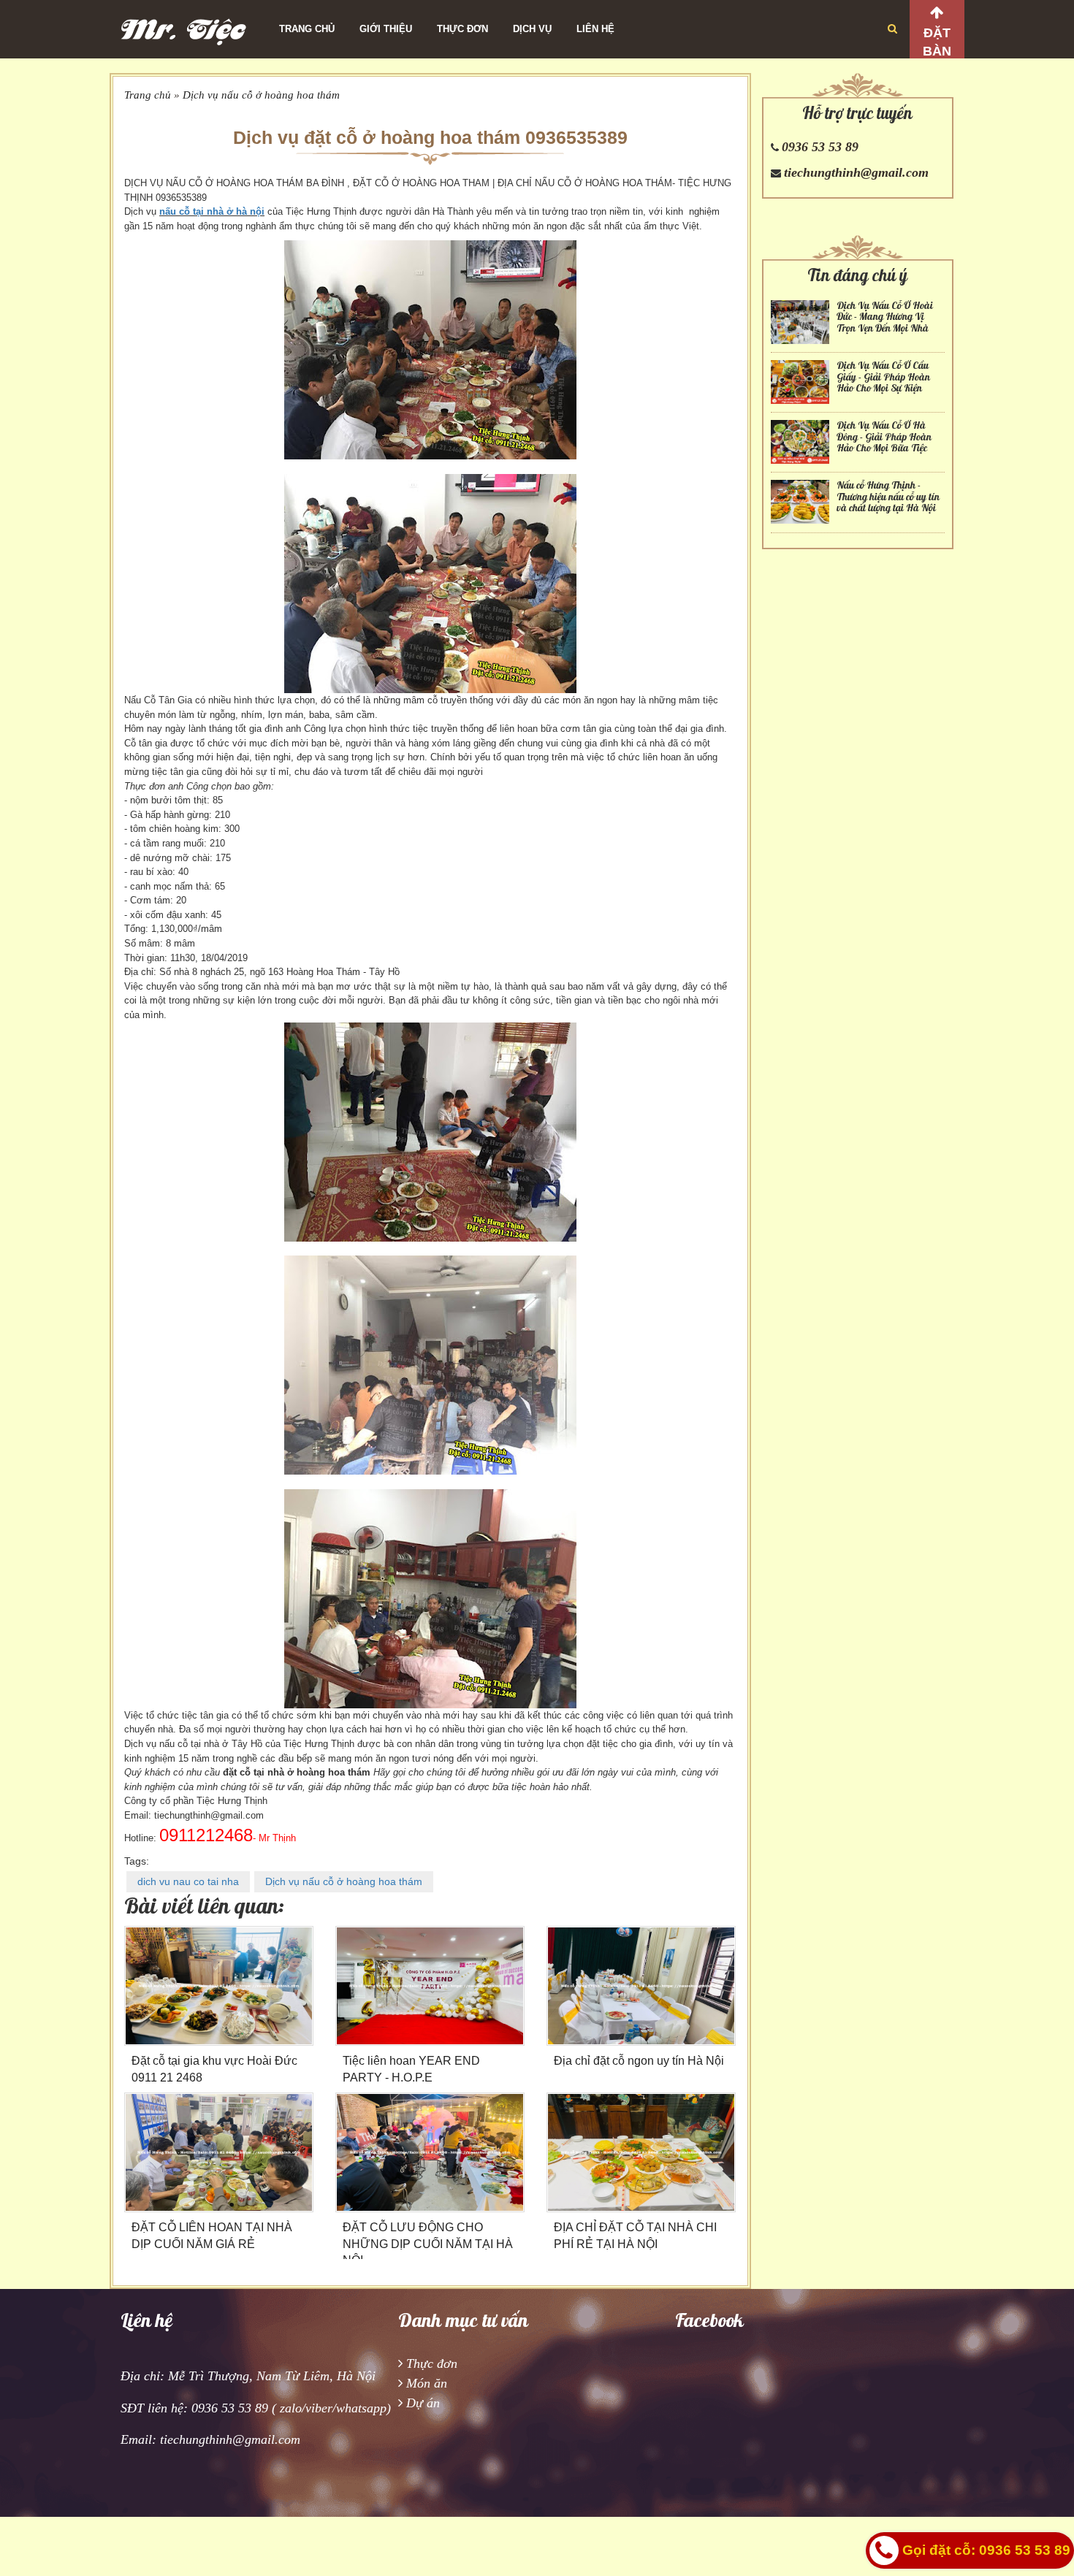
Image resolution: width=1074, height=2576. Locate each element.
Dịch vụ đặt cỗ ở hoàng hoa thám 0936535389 (430, 137)
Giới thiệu (386, 29)
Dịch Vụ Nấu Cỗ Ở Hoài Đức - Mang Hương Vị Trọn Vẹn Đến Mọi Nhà (885, 317)
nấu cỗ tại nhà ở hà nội (212, 211)
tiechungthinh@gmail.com (856, 172)
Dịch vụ (532, 29)
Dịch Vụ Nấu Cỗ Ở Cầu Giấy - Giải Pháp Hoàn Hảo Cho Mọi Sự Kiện (883, 377)
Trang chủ (307, 29)
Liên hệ (595, 29)
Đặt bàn (937, 42)
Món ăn (427, 2383)
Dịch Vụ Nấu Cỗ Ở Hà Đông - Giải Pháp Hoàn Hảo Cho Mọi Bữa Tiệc (884, 437)
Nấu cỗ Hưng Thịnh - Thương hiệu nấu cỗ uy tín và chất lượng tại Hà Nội (888, 497)
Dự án (423, 2403)
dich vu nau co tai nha (188, 1881)
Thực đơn (462, 29)
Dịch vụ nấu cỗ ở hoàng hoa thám (261, 95)
